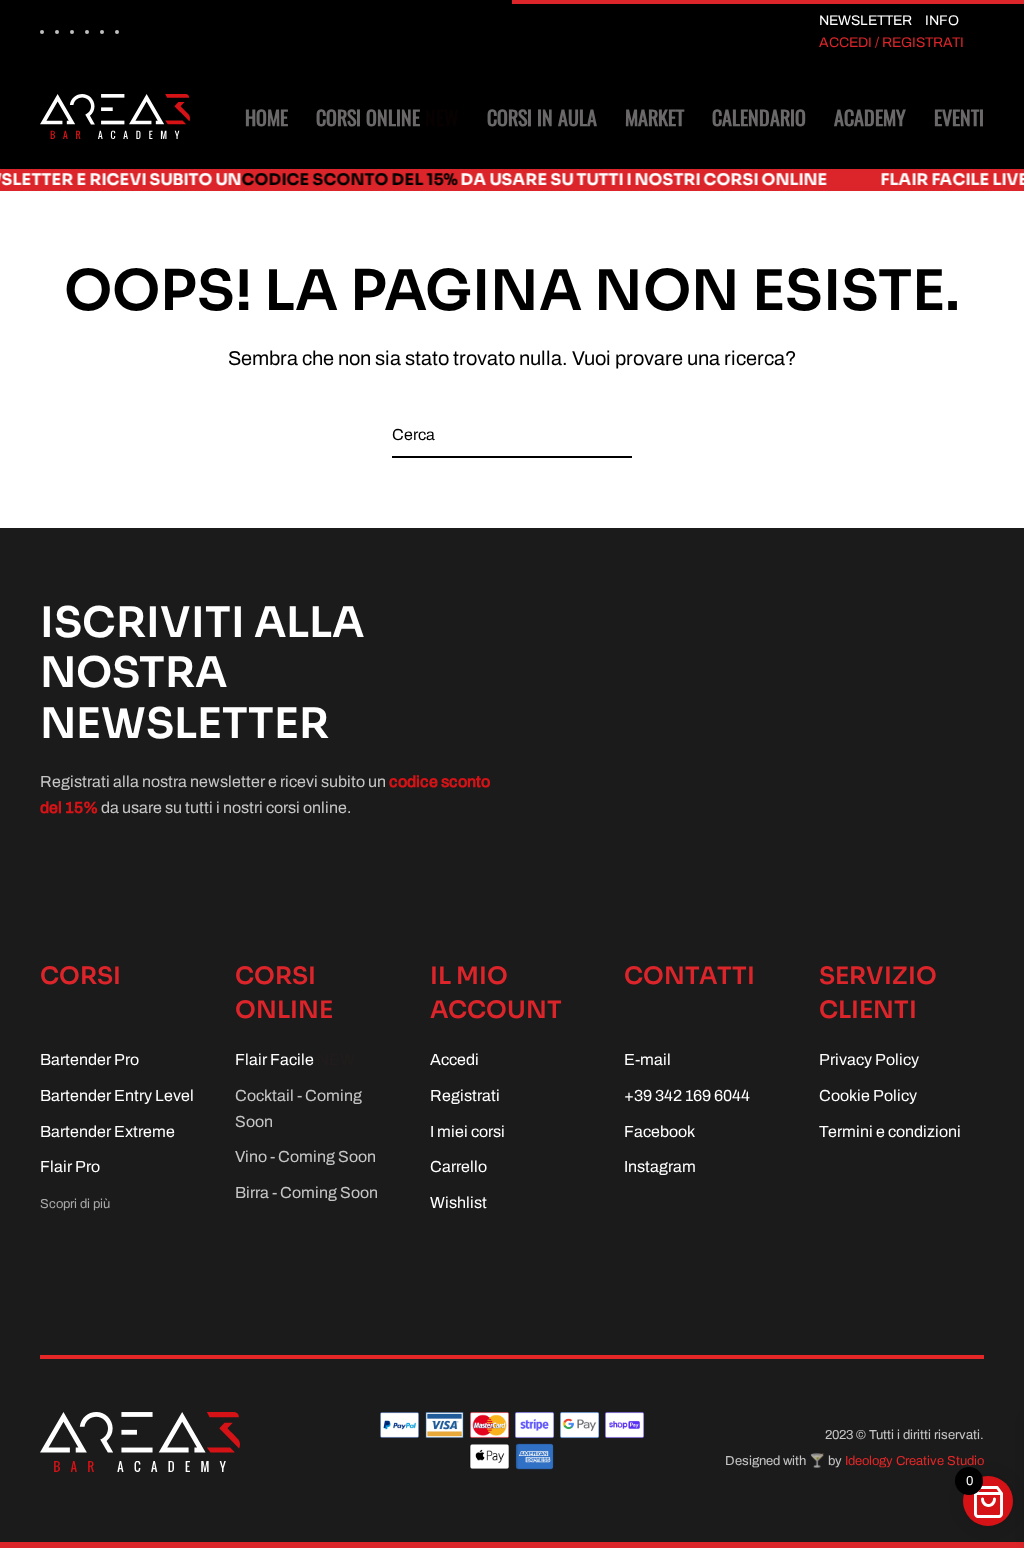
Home (266, 117)
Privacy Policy (869, 1059)
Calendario (759, 117)
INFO (942, 20)
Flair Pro (70, 1166)
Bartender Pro (89, 1059)
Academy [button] (870, 117)
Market (654, 117)
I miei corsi (467, 1131)
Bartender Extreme (107, 1131)
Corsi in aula (542, 117)
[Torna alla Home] (115, 117)
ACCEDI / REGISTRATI (891, 42)
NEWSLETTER (865, 20)
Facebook (659, 1131)
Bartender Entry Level (117, 1095)
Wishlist (458, 1202)
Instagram (660, 1166)
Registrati (465, 1095)
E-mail (647, 1059)
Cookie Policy (868, 1095)
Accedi (454, 1059)
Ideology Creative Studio (914, 1461)
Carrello (458, 1166)
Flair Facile (295, 1059)
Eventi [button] (959, 117)
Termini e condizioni (890, 1131)
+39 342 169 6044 (687, 1095)
